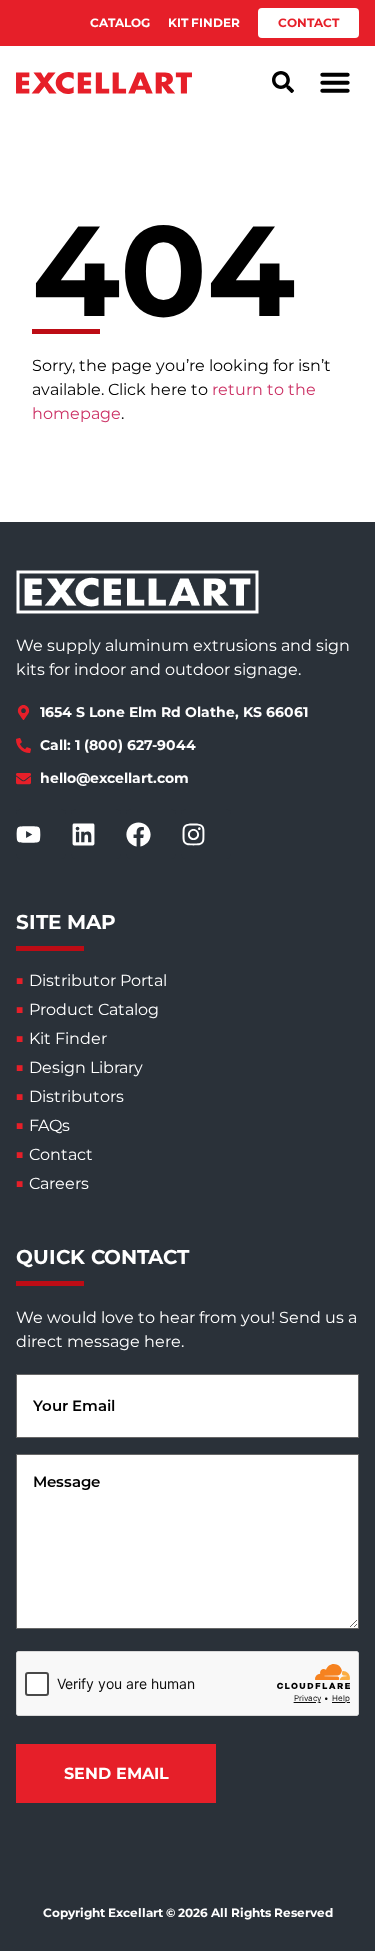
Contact (61, 1154)
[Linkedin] (96, 834)
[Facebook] (151, 834)
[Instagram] (206, 834)
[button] (335, 82)
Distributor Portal (98, 980)
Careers (59, 1183)
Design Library (86, 1067)
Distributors (76, 1096)
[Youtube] (41, 834)
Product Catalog (94, 1009)
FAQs (49, 1125)
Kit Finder (68, 1038)
